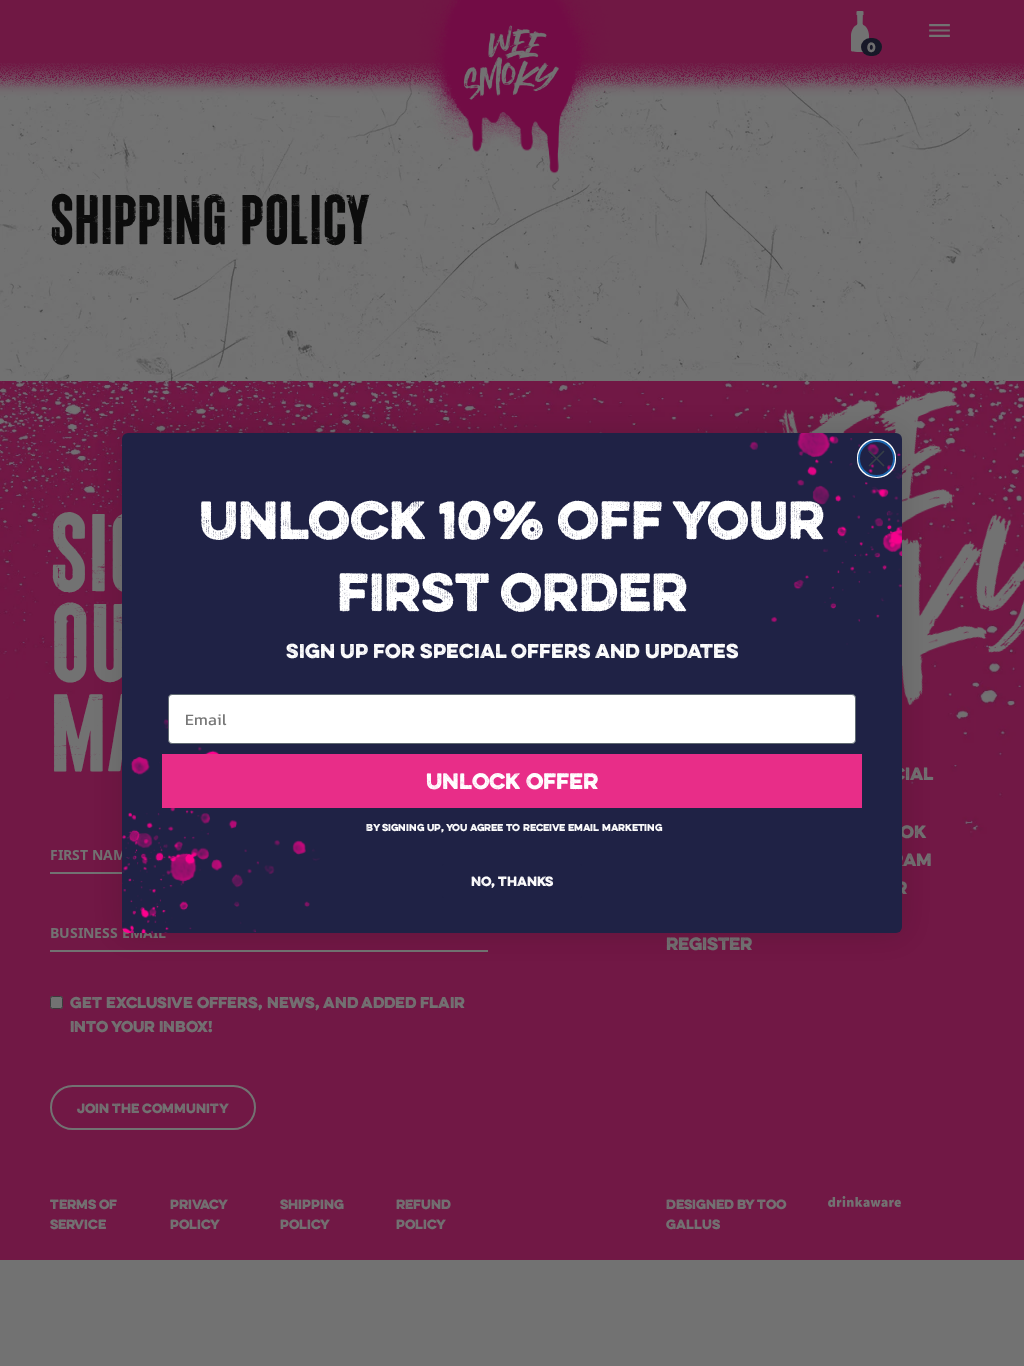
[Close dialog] (876, 458)
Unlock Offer (512, 781)
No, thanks (512, 881)
